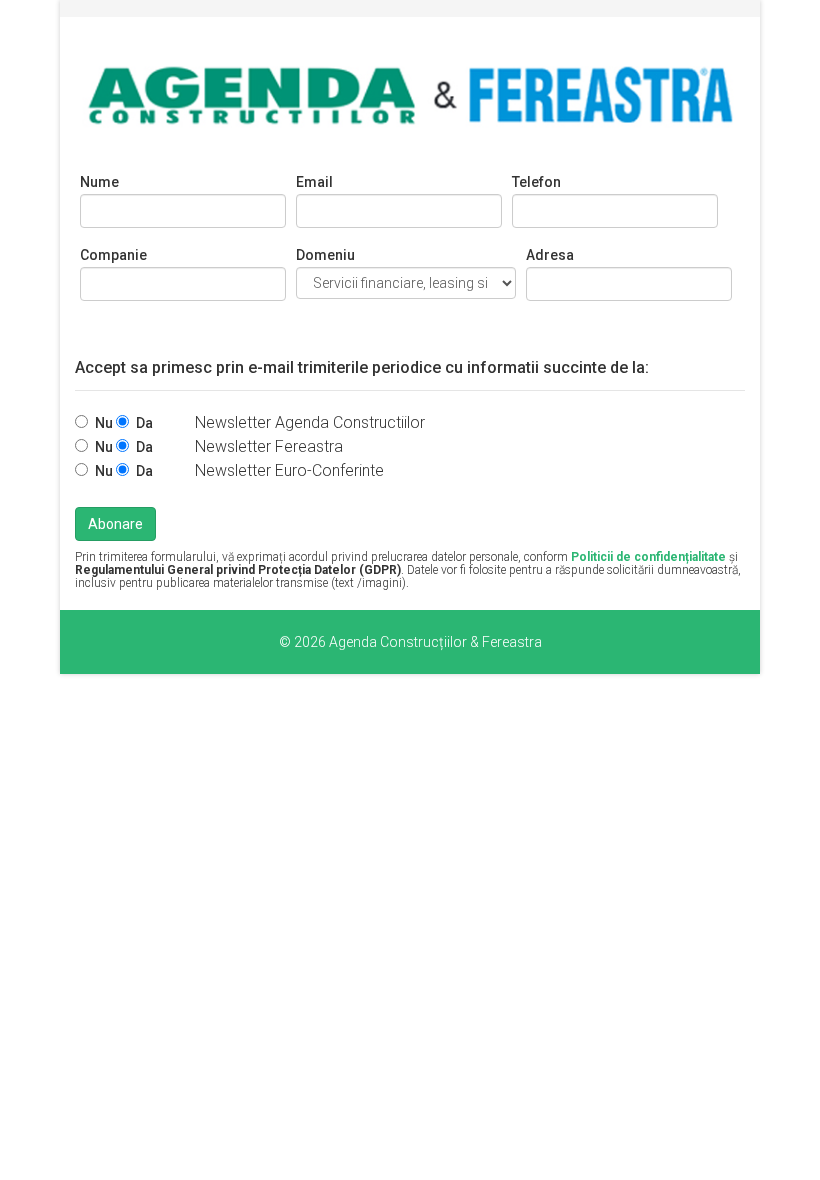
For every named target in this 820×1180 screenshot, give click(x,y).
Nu (105, 423)
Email (314, 182)
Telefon (536, 182)
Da (144, 423)
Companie (113, 255)
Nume (99, 182)
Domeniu (325, 255)
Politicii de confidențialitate (648, 557)
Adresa (550, 255)
